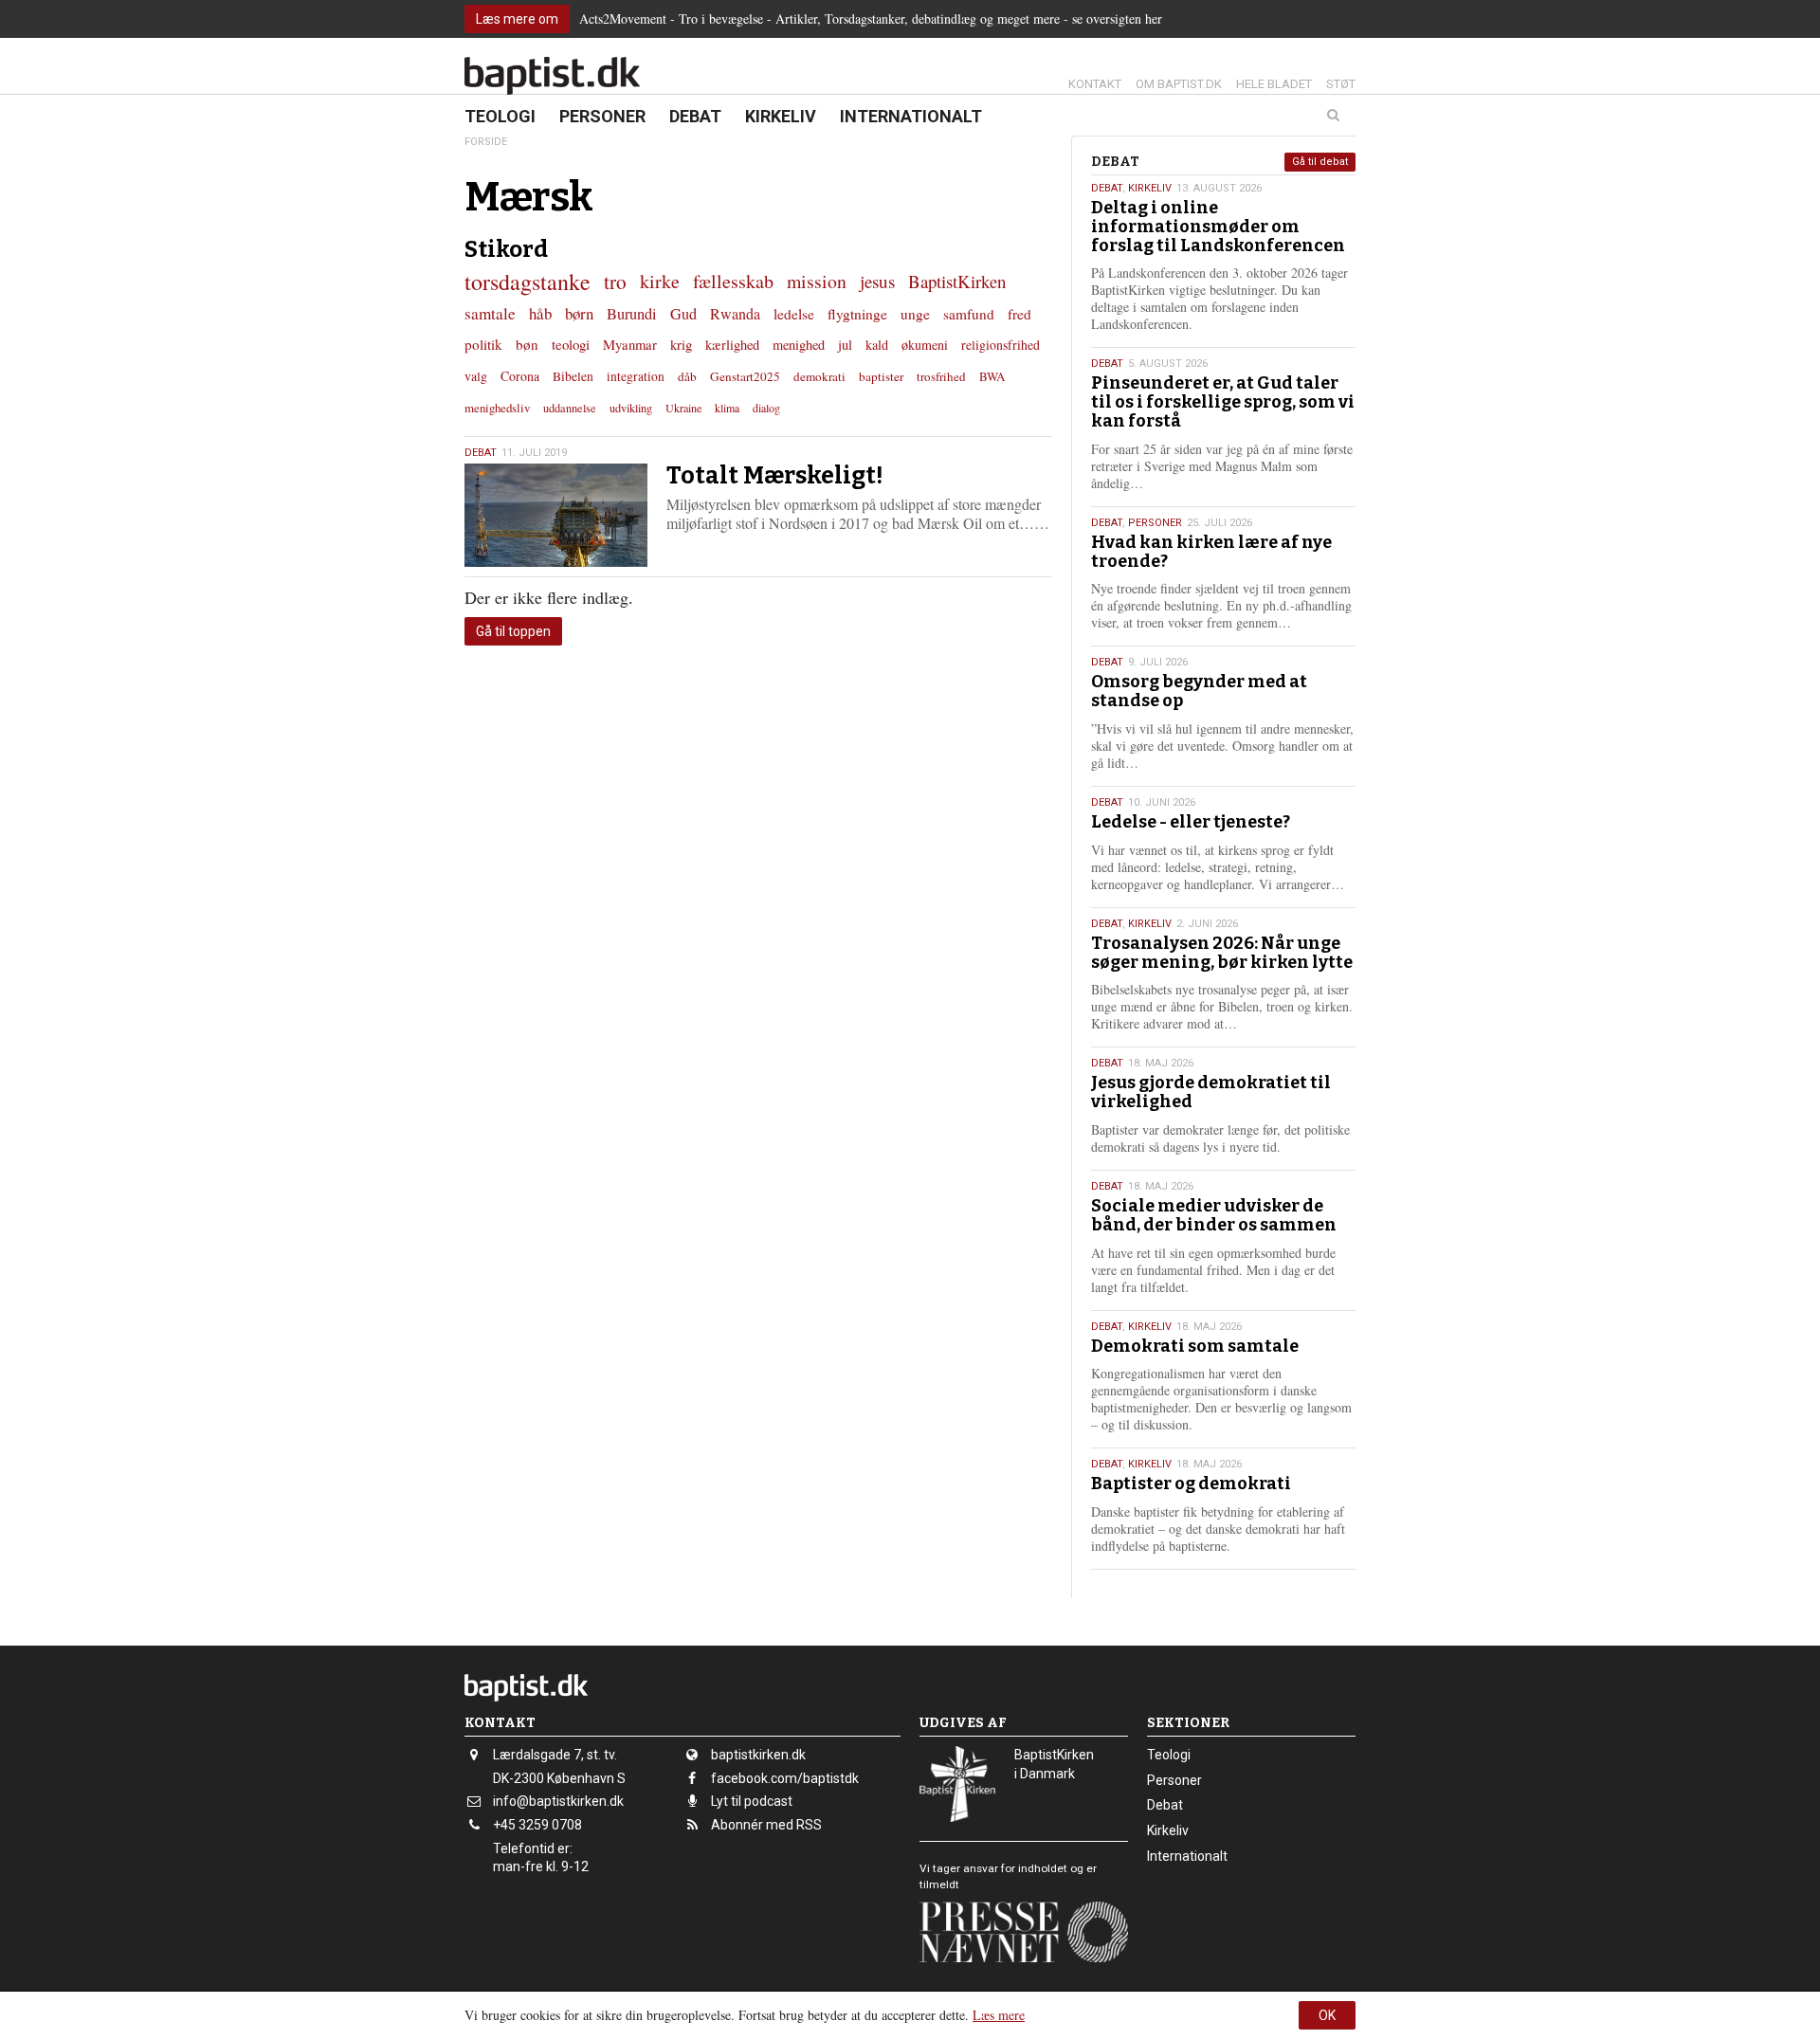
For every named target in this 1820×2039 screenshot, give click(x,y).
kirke (660, 281)
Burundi (632, 314)
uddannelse (570, 408)
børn (579, 313)
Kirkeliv (781, 116)
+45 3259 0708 (537, 1825)
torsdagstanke (528, 282)
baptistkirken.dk (758, 1755)
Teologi (500, 116)
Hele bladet (1274, 84)
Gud (683, 314)
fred (1019, 314)
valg (476, 376)
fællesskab (733, 281)
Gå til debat (1320, 162)
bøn (527, 344)
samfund (969, 314)
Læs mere (999, 2015)
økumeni (925, 345)
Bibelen (573, 376)
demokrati (819, 376)
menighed (799, 345)
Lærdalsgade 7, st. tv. (555, 1755)
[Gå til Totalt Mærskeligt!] (556, 515)
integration (636, 376)
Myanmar (630, 344)
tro (615, 281)
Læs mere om (517, 19)
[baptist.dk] (552, 76)
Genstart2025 (745, 376)
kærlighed (732, 345)
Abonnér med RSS (766, 1825)
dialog (766, 408)
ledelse (794, 314)
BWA (992, 376)
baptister (881, 376)
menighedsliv (497, 408)
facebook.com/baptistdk (785, 1778)
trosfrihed (941, 376)
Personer (602, 116)
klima (727, 408)
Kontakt (1095, 84)
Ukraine (683, 408)
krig (681, 344)
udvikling (631, 408)
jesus (877, 281)
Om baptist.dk (1179, 84)
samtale (490, 313)
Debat (695, 116)
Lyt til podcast (752, 1801)
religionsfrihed (1001, 345)
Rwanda (735, 314)
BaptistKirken (957, 281)
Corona (520, 376)
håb (540, 313)
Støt (1341, 84)
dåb (687, 376)
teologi (571, 344)
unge (915, 314)
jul (845, 345)
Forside (486, 142)
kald (877, 345)
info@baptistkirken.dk (558, 1801)
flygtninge (857, 314)
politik (483, 344)
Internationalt (911, 116)
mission (817, 281)
